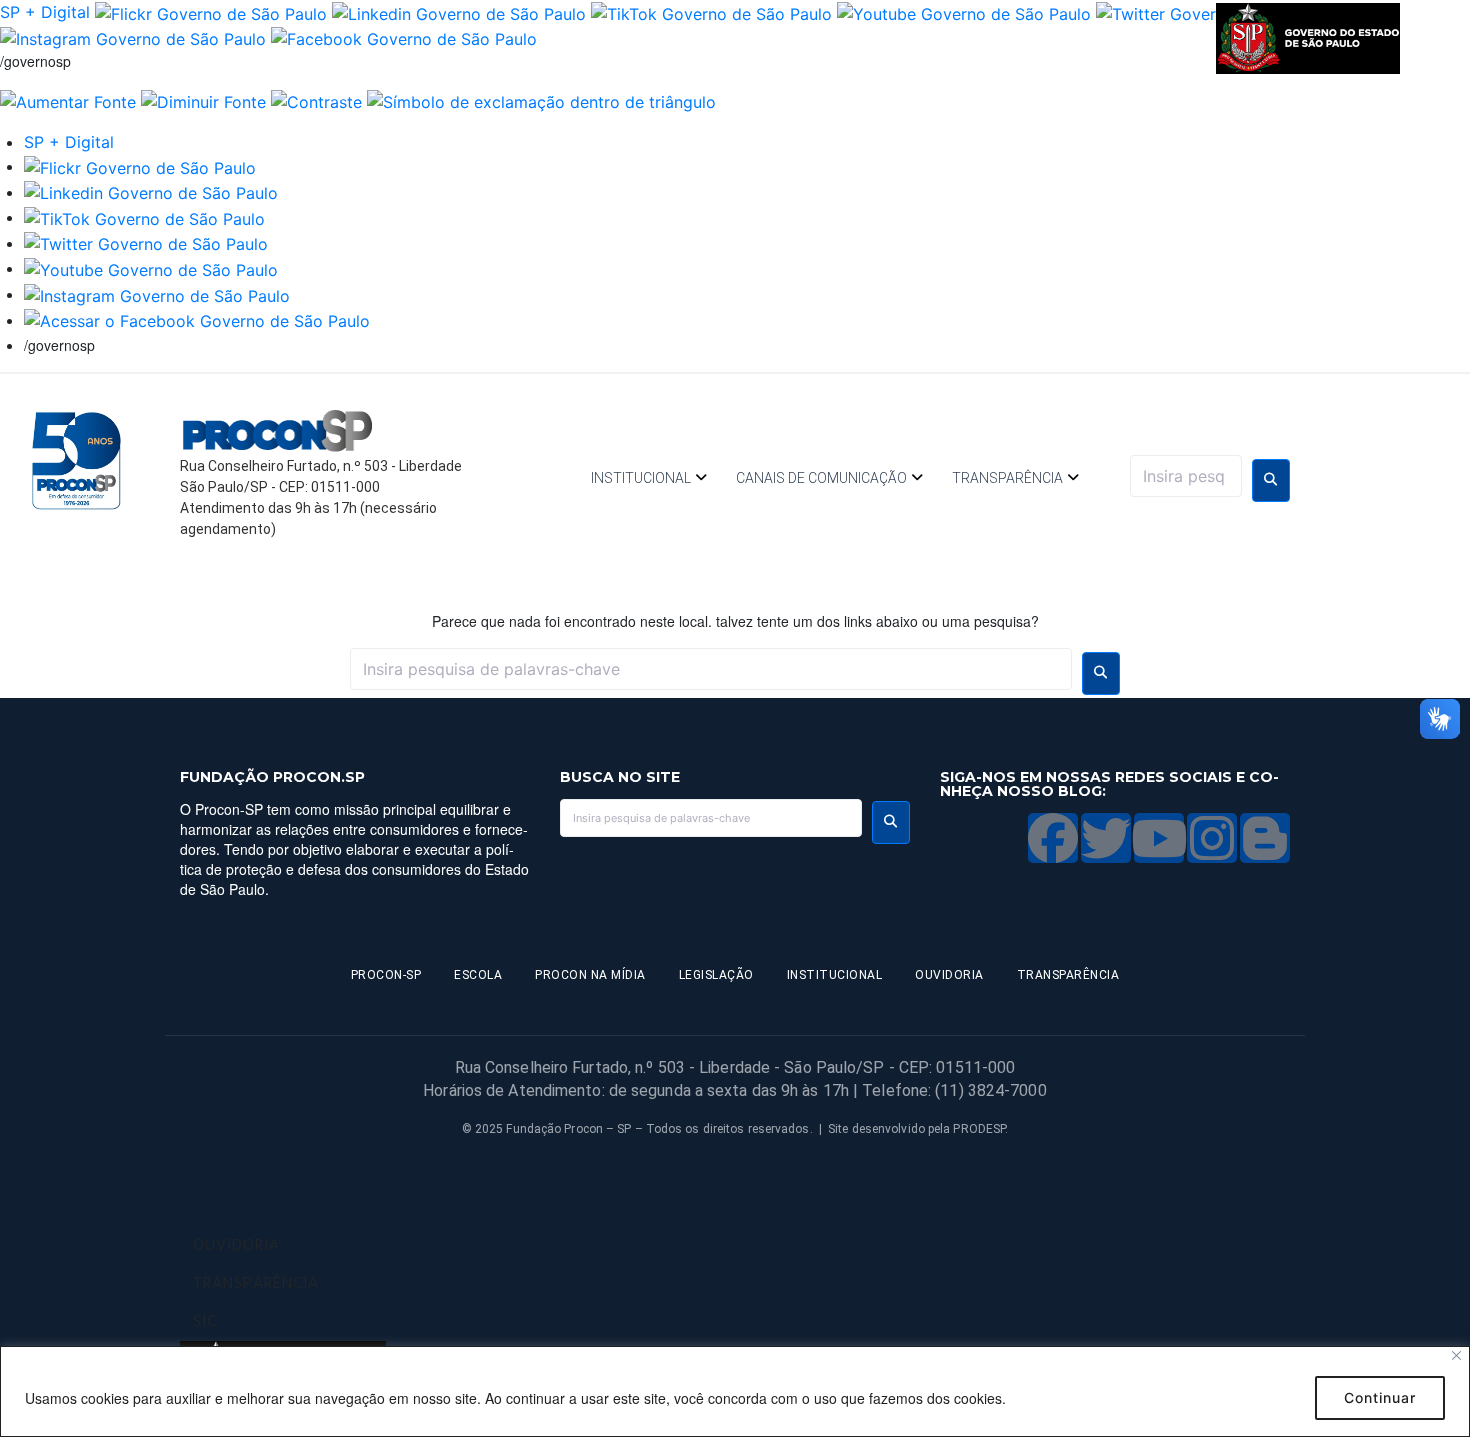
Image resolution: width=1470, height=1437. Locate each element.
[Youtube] (1159, 838)
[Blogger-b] (1265, 838)
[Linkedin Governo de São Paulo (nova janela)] (459, 12)
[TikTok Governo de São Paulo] (144, 217)
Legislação (716, 975)
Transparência (1007, 478)
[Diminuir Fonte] (203, 100)
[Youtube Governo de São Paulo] (151, 268)
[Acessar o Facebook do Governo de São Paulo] (197, 320)
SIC (205, 1322)
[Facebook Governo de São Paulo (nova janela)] (404, 38)
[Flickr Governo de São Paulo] (140, 166)
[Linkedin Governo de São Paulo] (151, 192)
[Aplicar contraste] (316, 100)
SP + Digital (45, 12)
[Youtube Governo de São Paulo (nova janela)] (964, 12)
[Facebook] (1053, 838)
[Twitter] (1106, 838)
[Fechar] (1456, 1355)
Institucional (641, 478)
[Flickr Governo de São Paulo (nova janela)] (211, 12)
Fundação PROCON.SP (272, 777)
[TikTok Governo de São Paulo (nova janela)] (711, 12)
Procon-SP (386, 975)
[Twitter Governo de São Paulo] (146, 243)
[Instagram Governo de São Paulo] (133, 38)
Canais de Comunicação (821, 478)
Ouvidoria (949, 975)
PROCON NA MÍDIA (590, 975)
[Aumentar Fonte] (68, 100)
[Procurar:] (1186, 476)
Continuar (1380, 1397)
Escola (478, 975)
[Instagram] (1212, 838)
